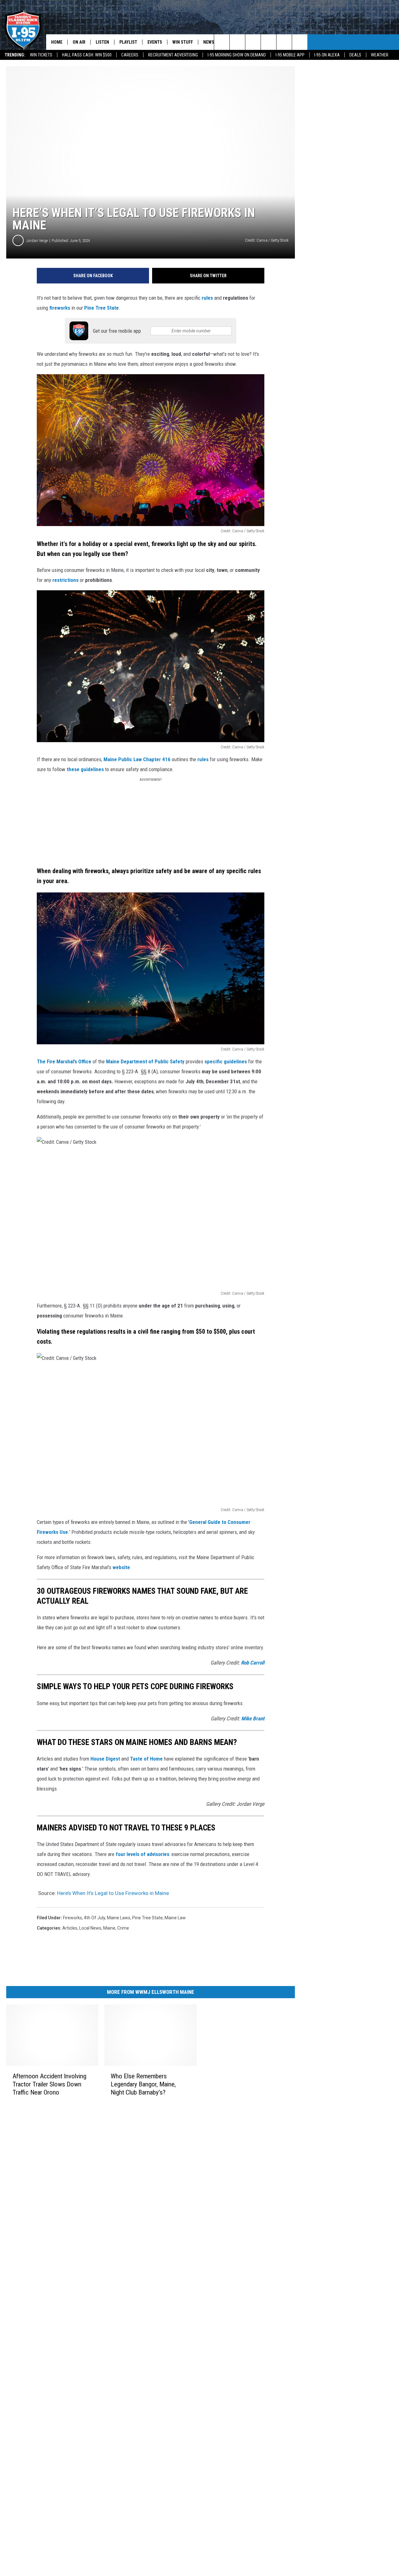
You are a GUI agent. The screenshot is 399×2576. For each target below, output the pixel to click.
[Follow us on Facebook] (253, 42)
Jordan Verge (37, 241)
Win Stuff (183, 42)
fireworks (60, 308)
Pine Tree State (101, 308)
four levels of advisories (142, 1854)
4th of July (94, 1918)
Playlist (128, 42)
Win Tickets (41, 55)
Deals (355, 55)
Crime (123, 1928)
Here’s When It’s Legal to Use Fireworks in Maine (113, 1893)
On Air (79, 42)
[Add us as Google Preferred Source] (237, 42)
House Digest (105, 1759)
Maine (109, 1928)
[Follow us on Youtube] (300, 42)
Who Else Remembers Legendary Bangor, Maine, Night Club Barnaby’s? (143, 2084)
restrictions (66, 580)
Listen (102, 42)
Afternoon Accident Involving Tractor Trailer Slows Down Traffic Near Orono (49, 2084)
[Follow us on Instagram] (269, 42)
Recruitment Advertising (173, 55)
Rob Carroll (253, 1663)
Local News (90, 1928)
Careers (130, 55)
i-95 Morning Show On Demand (237, 55)
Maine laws (119, 1918)
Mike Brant (253, 1718)
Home (57, 42)
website (121, 1567)
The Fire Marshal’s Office (64, 1061)
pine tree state (147, 1918)
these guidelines (85, 769)
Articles (70, 1928)
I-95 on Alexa (327, 55)
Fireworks (72, 1918)
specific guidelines (226, 1061)
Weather (380, 55)
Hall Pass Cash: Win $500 (87, 55)
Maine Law (175, 1918)
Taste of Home (146, 1759)
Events (155, 42)
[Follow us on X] (284, 42)
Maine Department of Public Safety (145, 1061)
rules (208, 298)
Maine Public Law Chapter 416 (137, 759)
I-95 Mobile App (290, 55)
